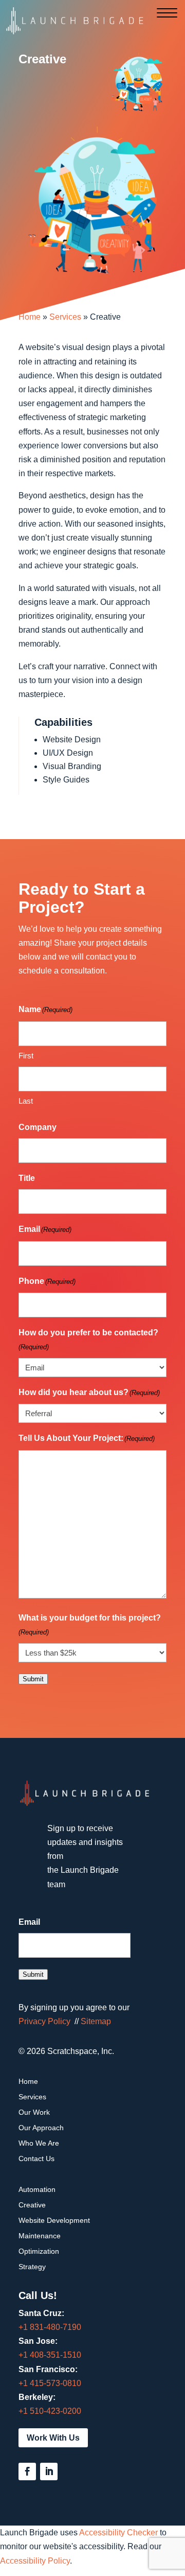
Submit (33, 1679)
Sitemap (96, 2021)
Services (65, 317)
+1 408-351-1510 (50, 2355)
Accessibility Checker (118, 2533)
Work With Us (53, 2438)
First (26, 1056)
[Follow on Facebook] (27, 2471)
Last (26, 1101)
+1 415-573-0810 (50, 2383)
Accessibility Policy (35, 2561)
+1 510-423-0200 (50, 2411)
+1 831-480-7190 (50, 2327)
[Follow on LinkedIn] (49, 2471)
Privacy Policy (44, 2021)
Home (30, 317)
